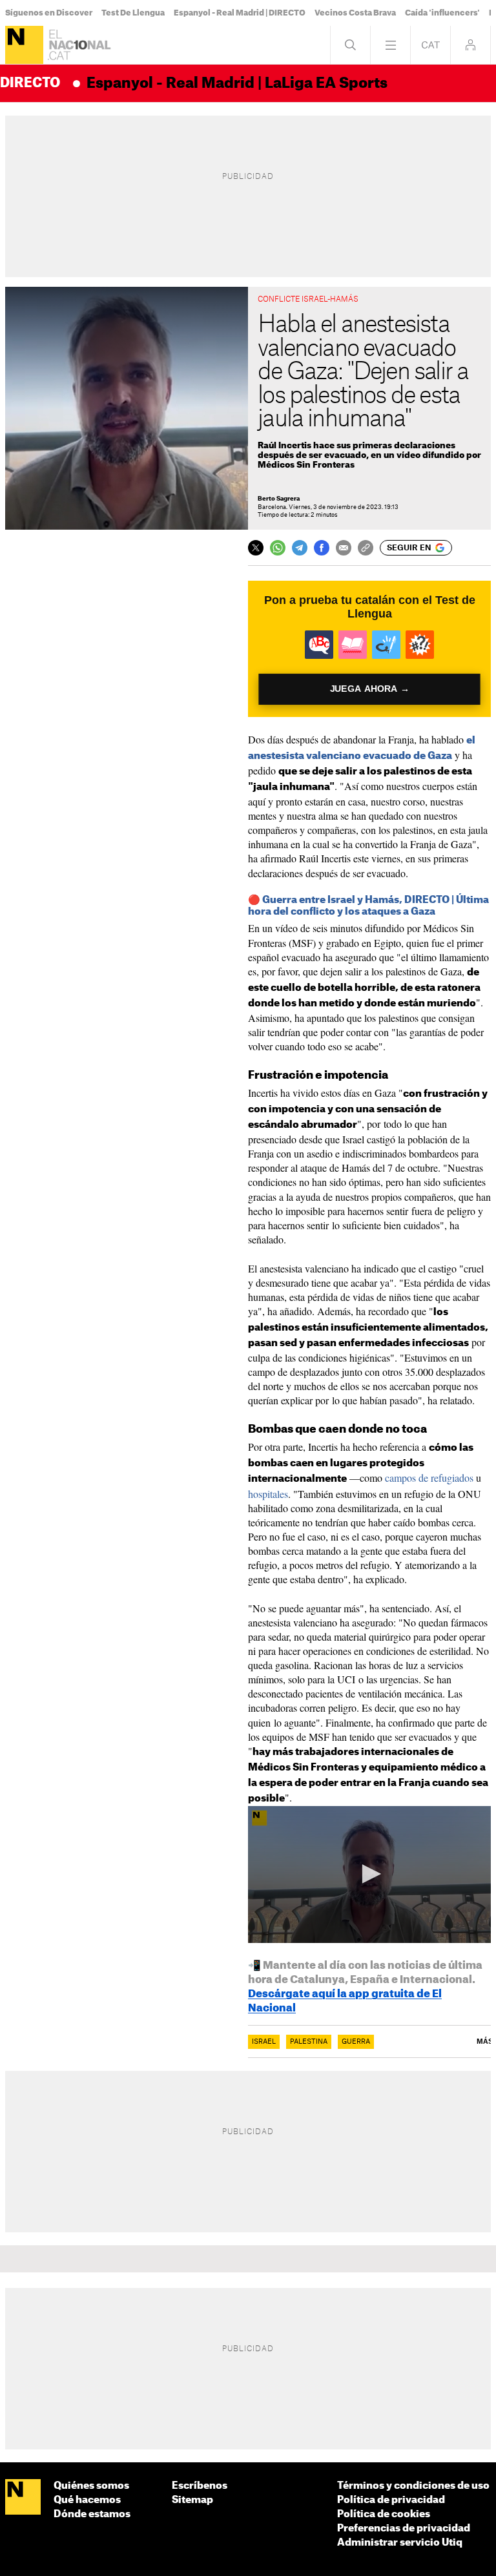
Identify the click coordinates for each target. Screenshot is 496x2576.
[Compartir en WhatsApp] (278, 548)
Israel (264, 2042)
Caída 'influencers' (442, 13)
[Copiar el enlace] (366, 548)
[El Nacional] (24, 45)
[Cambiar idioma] (430, 45)
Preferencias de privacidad (404, 2529)
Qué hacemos (87, 2500)
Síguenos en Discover (49, 13)
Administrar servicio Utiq (400, 2543)
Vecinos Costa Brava (355, 13)
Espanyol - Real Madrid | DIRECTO (240, 13)
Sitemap (192, 2500)
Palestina (309, 2042)
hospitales (268, 1494)
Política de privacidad (391, 2500)
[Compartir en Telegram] (300, 548)
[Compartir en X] (256, 548)
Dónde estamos (92, 2514)
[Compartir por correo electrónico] (344, 548)
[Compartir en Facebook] (322, 548)
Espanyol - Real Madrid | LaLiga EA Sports (237, 83)
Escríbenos (200, 2486)
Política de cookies (384, 2514)
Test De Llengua (133, 13)
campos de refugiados (429, 1478)
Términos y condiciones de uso (413, 2486)
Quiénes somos (91, 2486)
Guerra (356, 2042)
